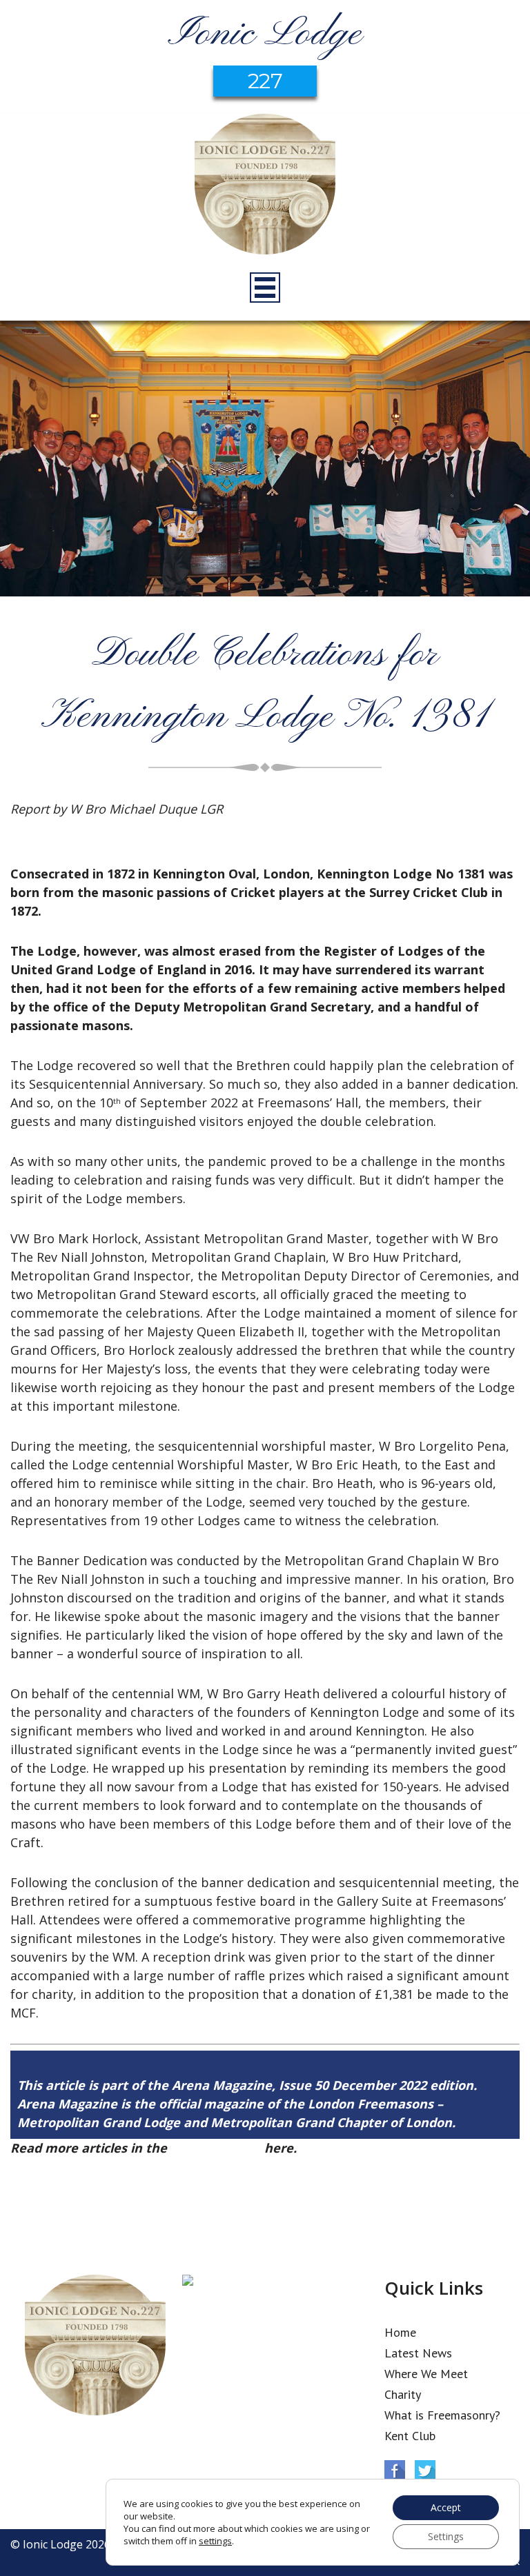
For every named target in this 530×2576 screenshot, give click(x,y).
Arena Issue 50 (216, 2148)
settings (215, 2541)
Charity (403, 2394)
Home (400, 2332)
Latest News (418, 2353)
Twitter (425, 2471)
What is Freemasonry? (442, 2415)
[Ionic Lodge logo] (265, 186)
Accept (446, 2507)
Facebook (395, 2471)
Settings (446, 2536)
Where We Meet (426, 2374)
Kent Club (410, 2436)
